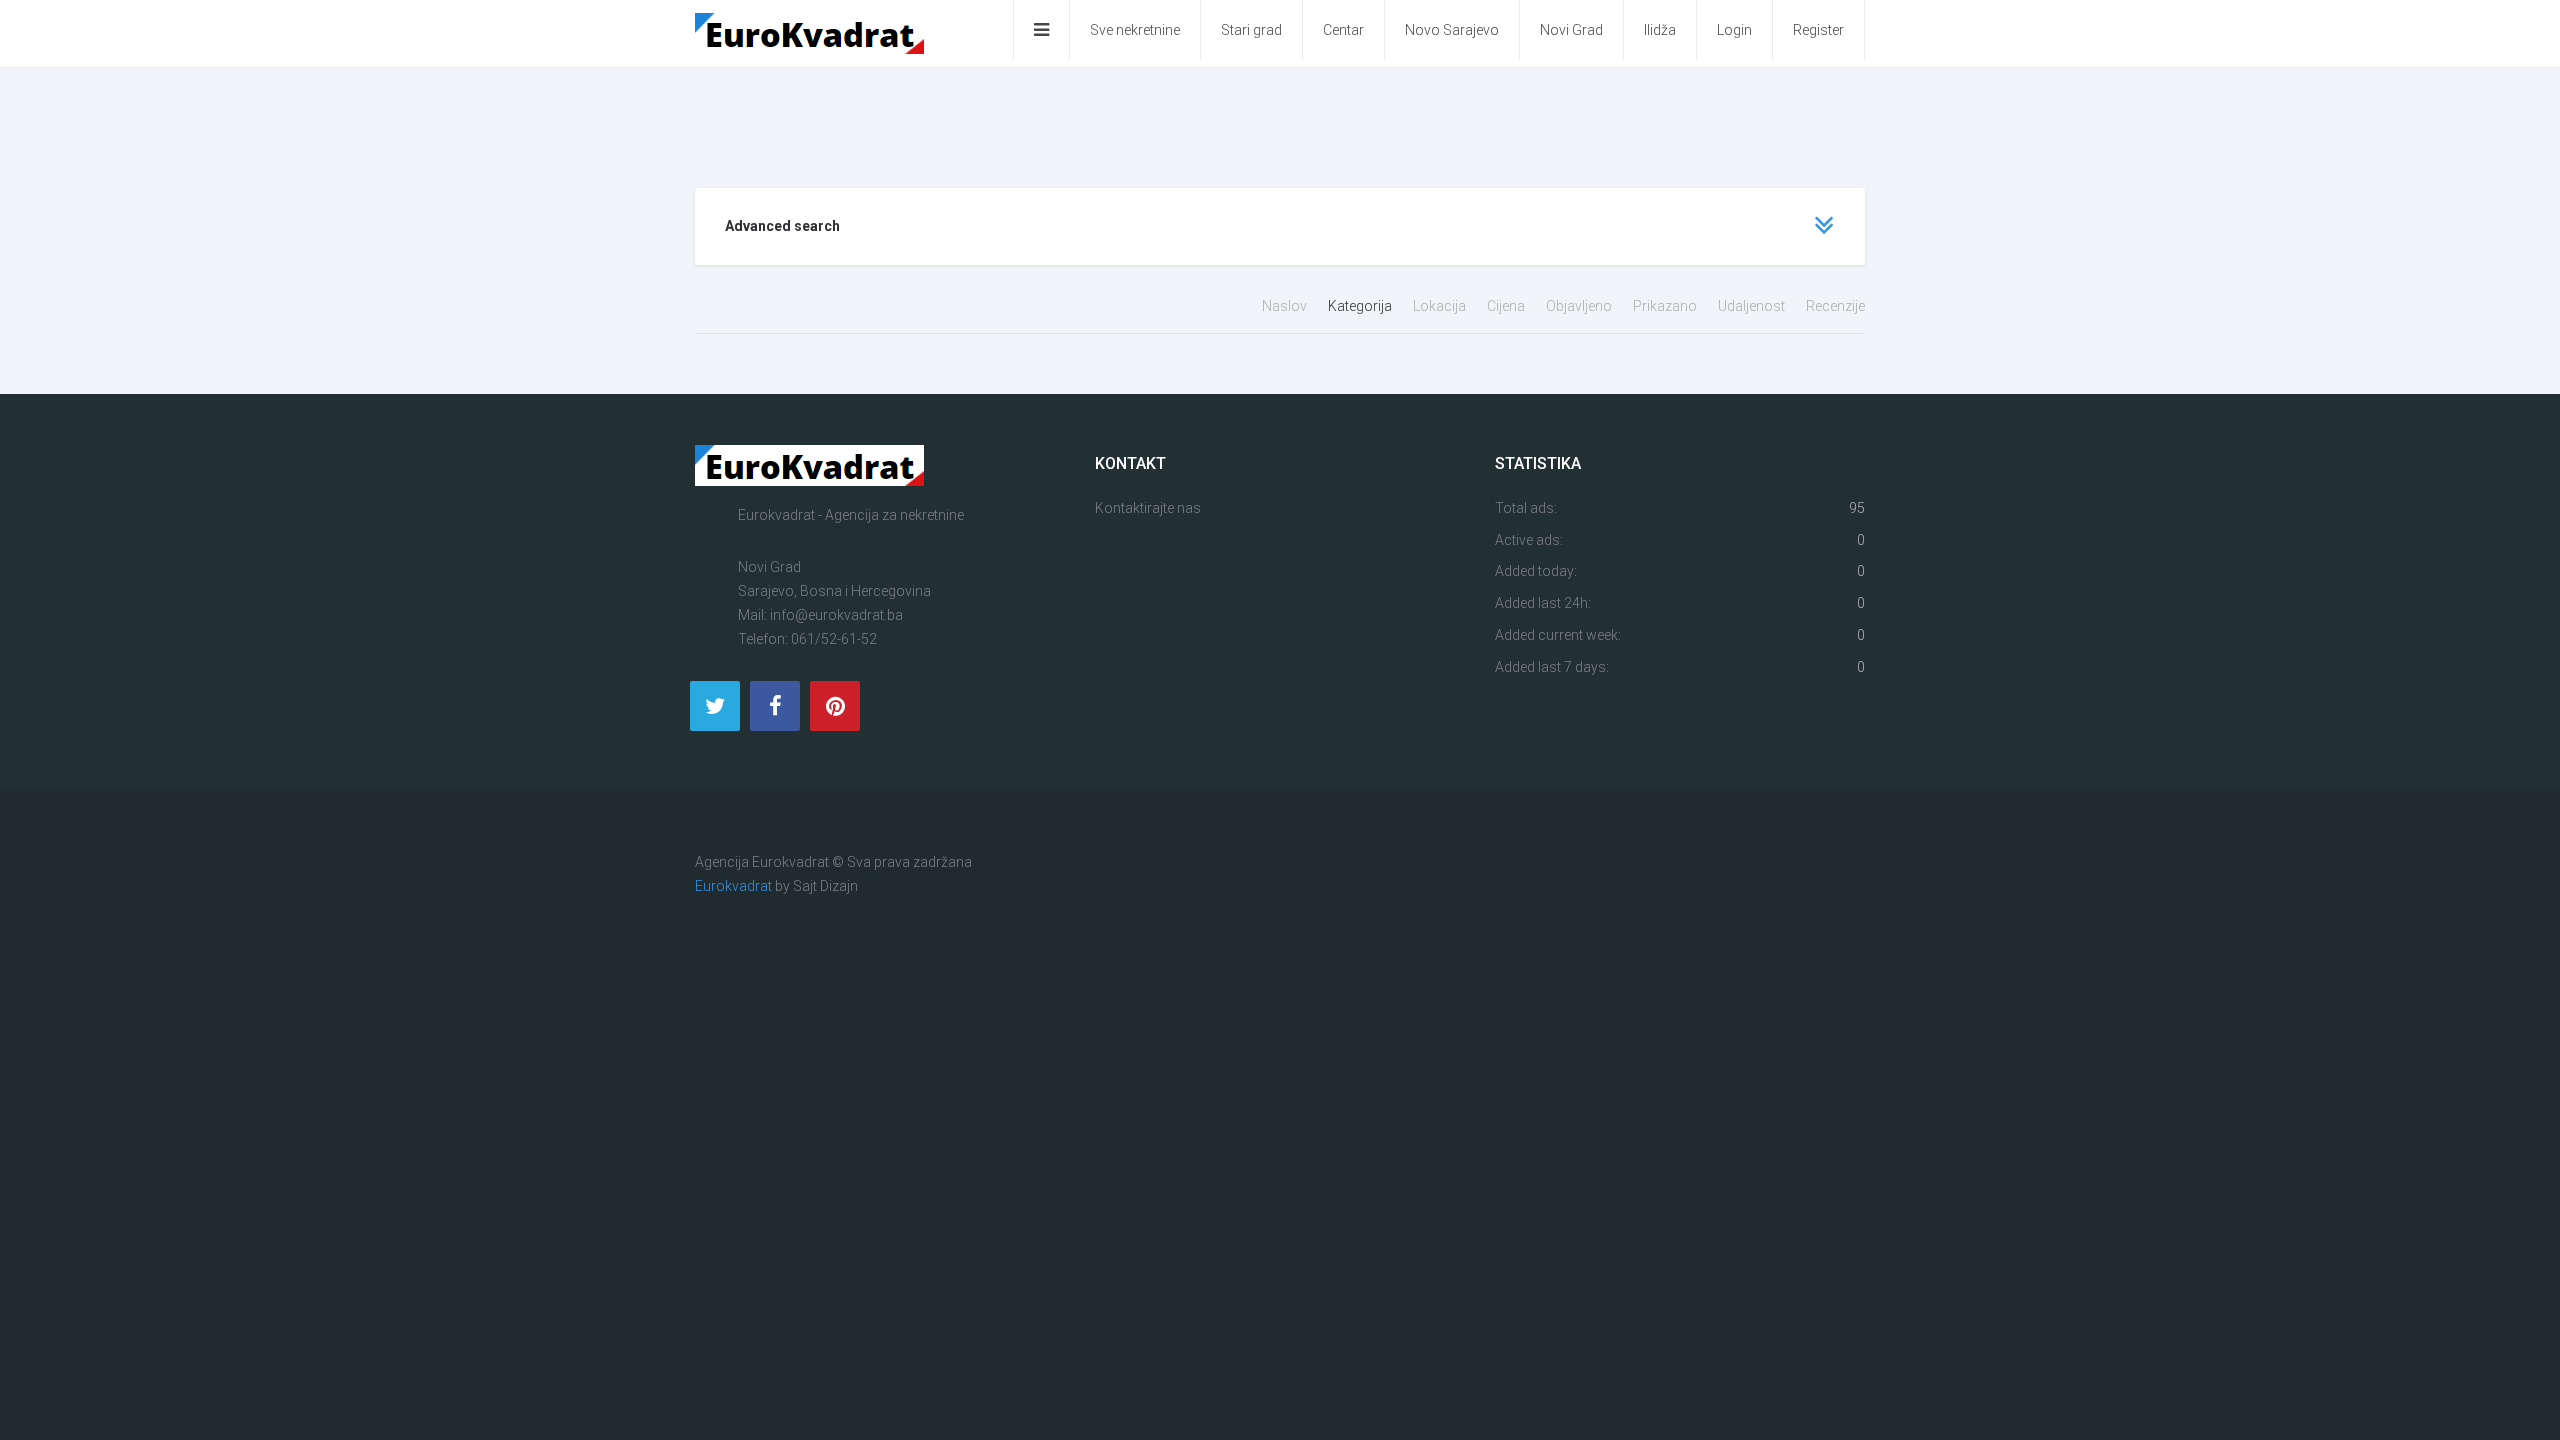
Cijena (1507, 306)
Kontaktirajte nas (1148, 508)
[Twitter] (715, 706)
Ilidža (1660, 30)
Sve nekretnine (1135, 30)
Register (1818, 30)
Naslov (1286, 306)
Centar (1343, 30)
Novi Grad (1571, 30)
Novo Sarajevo (1452, 30)
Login (1734, 30)
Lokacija (1441, 306)
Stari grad (1251, 30)
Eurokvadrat (733, 886)
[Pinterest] (835, 706)
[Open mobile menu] (1041, 30)
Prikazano (1666, 306)
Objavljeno (1580, 306)
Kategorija (1361, 306)
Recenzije (1835, 306)
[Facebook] (775, 706)
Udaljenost (1753, 306)
